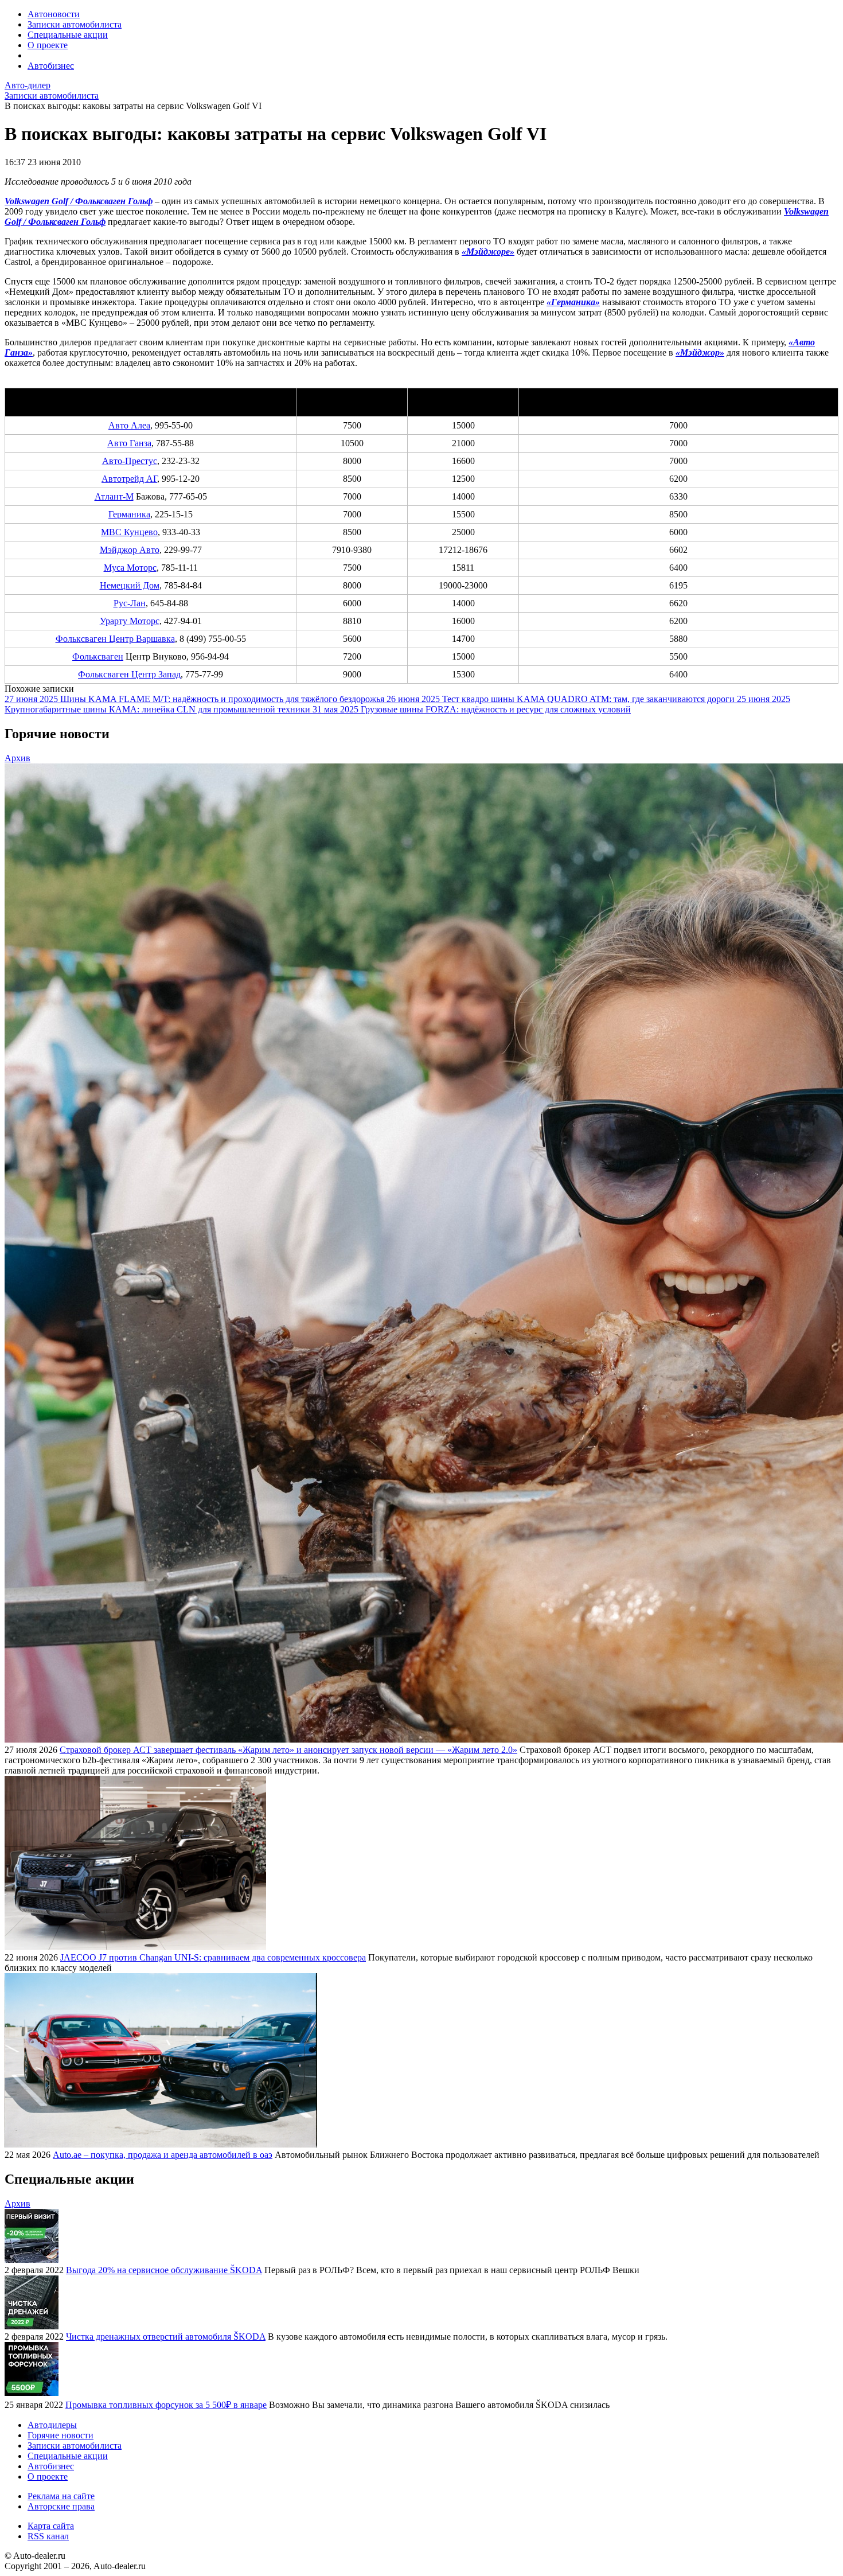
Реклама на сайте (61, 2496)
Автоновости (54, 14)
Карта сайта (51, 2526)
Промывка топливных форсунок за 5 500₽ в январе (166, 2405)
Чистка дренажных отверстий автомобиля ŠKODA (166, 2337)
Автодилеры (52, 2425)
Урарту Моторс (130, 621)
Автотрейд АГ (129, 479)
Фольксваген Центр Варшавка (115, 639)
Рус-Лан (130, 603)
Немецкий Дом (130, 585)
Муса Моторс (130, 568)
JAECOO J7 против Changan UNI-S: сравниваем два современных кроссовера (213, 1957)
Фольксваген (98, 656)
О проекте (48, 45)
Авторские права (61, 2506)
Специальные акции (68, 35)
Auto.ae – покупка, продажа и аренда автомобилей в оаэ (163, 2155)
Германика (129, 514)
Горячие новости (61, 2435)
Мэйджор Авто (130, 550)
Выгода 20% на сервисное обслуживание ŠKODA (164, 2270)
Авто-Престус (130, 461)
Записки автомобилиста (75, 24)
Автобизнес (51, 66)
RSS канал (48, 2536)
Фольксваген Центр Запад (129, 674)
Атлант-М (114, 496)
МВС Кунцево (129, 532)
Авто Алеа (129, 425)
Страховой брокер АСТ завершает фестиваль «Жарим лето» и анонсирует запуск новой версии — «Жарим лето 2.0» (288, 1750)
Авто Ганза (129, 443)
